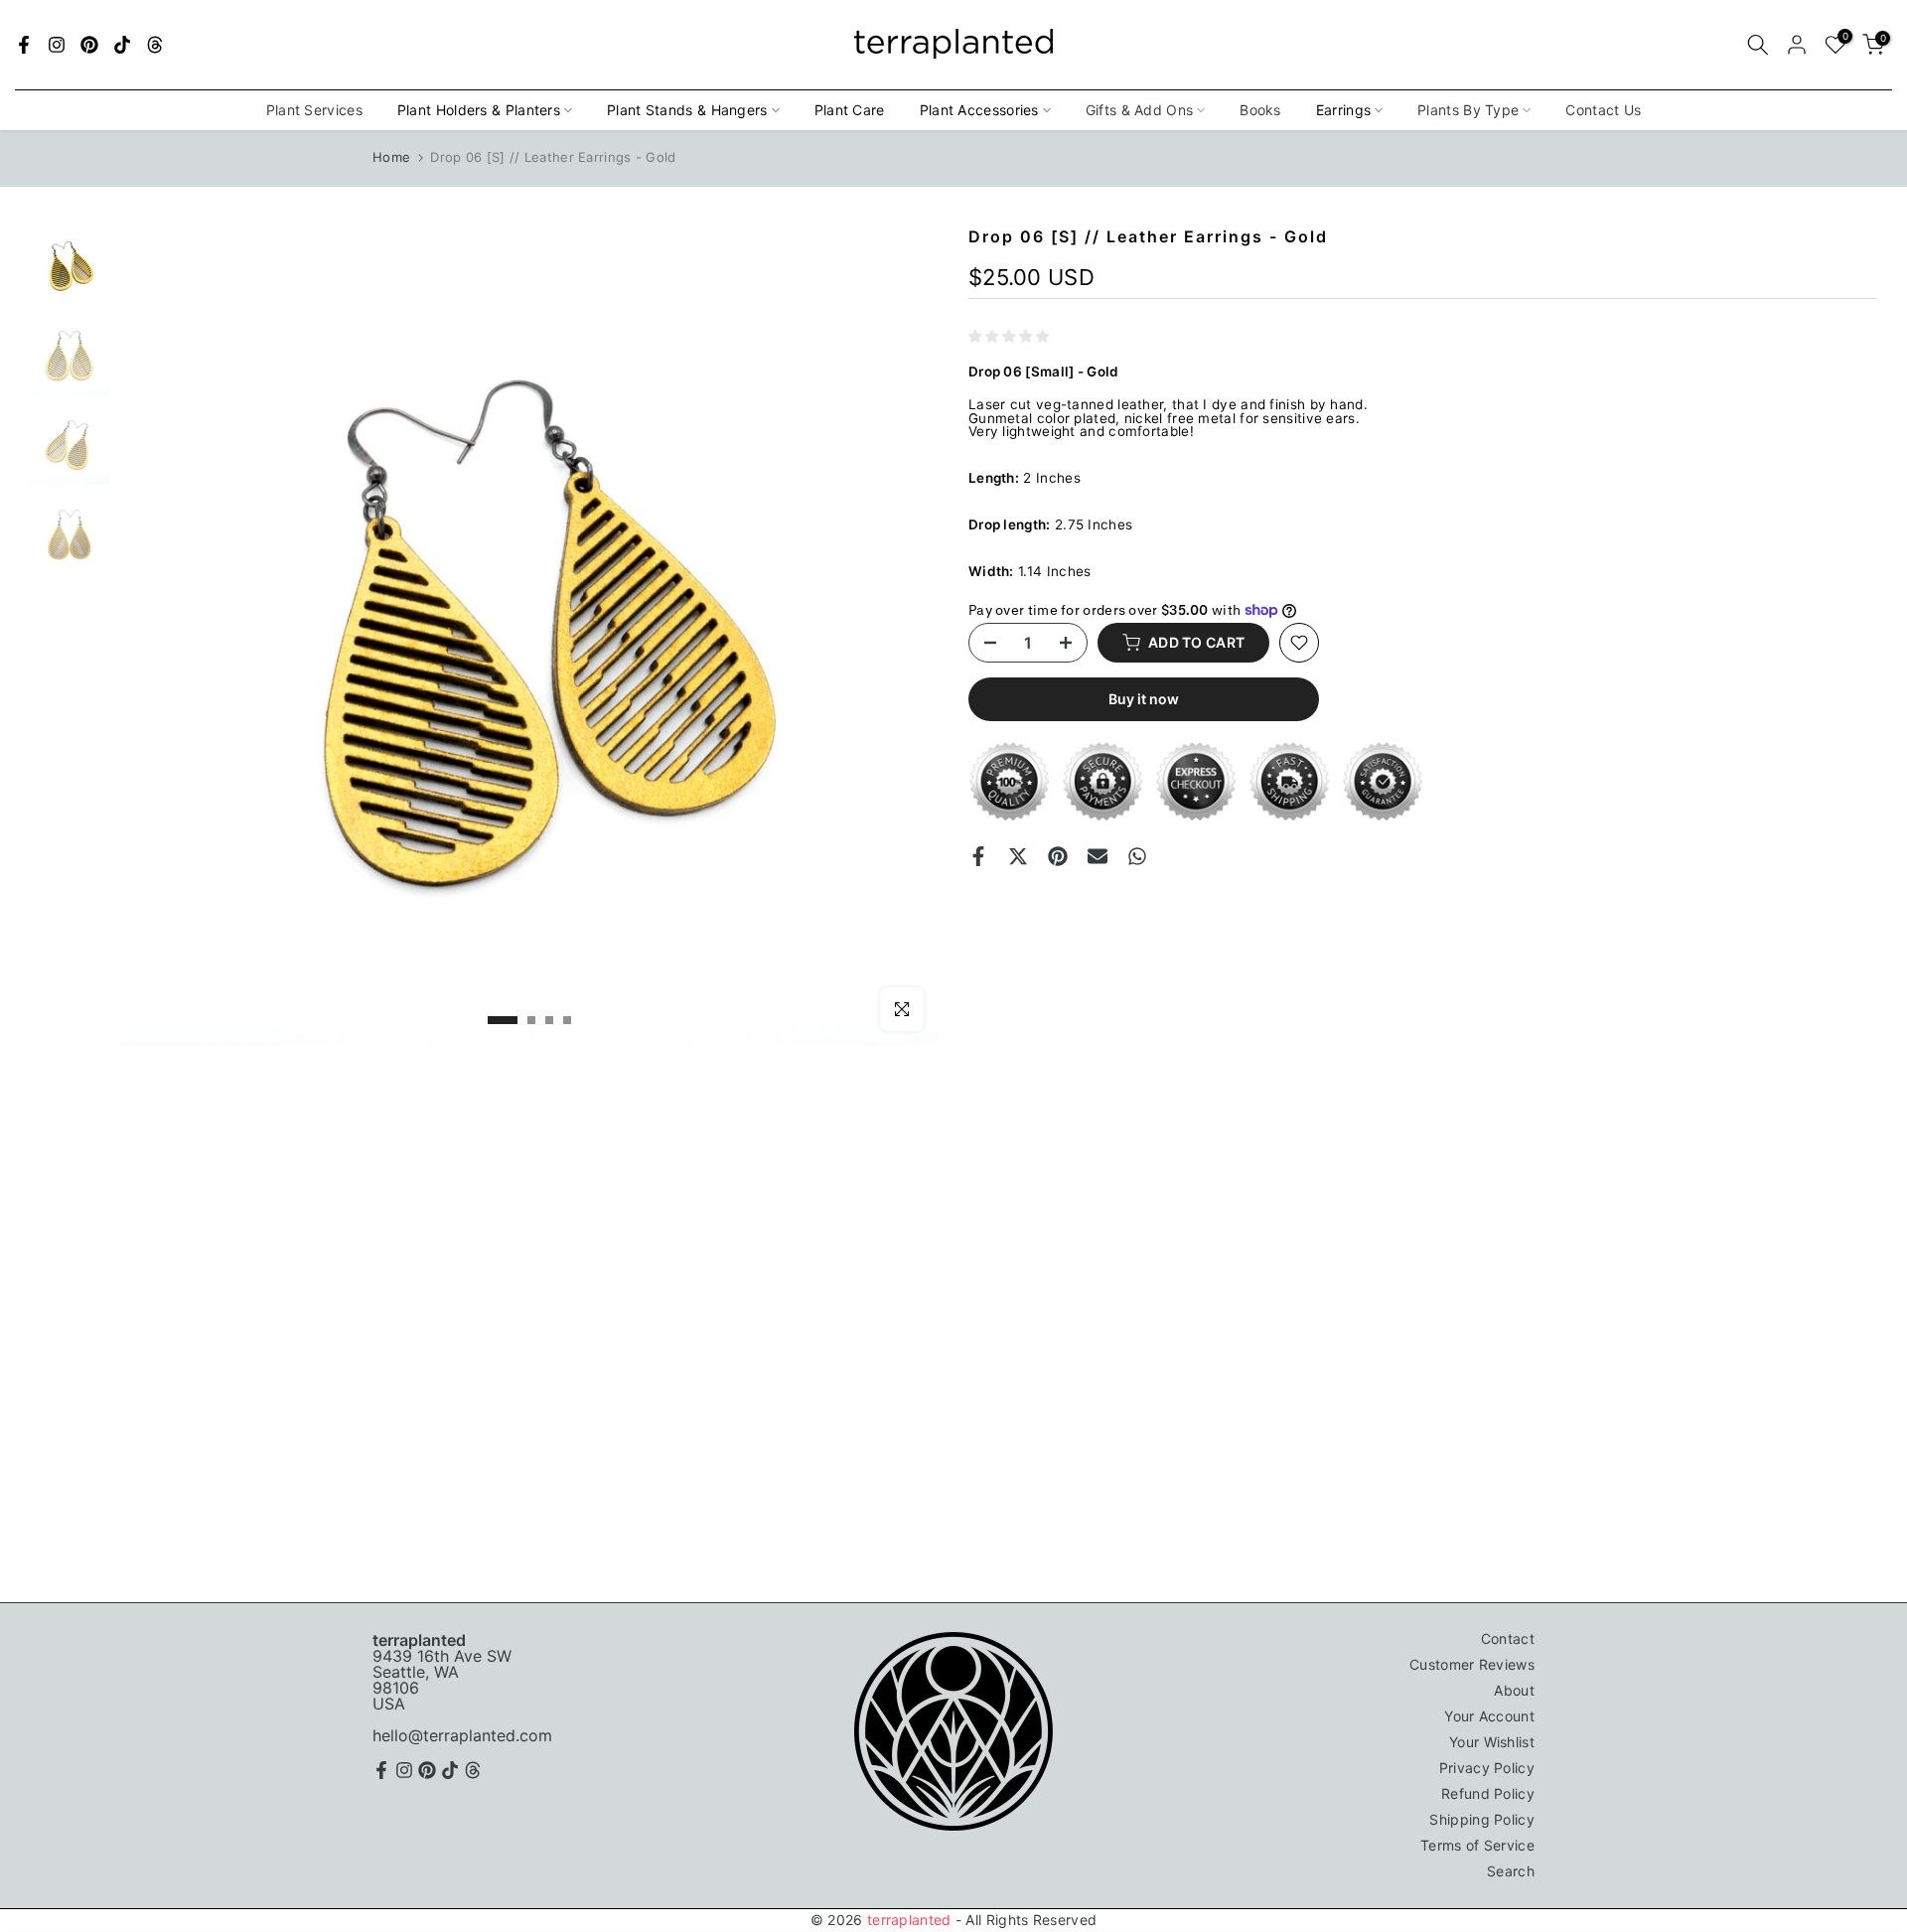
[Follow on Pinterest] (89, 45)
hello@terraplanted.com (462, 1735)
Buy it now (1144, 699)
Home (391, 157)
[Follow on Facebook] (24, 45)
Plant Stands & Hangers (687, 110)
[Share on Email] (1098, 856)
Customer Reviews (1472, 1664)
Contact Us (1603, 110)
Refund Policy (1488, 1793)
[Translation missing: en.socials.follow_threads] (155, 45)
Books (1260, 110)
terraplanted (909, 1920)
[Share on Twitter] (1018, 856)
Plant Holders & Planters (479, 110)
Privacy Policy (1487, 1768)
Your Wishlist (1492, 1742)
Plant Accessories (979, 110)
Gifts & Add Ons (1140, 110)
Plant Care (850, 110)
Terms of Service (1477, 1845)
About (1514, 1690)
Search (1511, 1871)
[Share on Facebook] (978, 856)
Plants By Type (1468, 110)
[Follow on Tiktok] (122, 45)
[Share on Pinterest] (1058, 856)
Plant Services (314, 110)
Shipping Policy (1482, 1819)
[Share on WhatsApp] (1137, 856)
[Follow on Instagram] (57, 45)
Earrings (1343, 110)
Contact (1508, 1638)
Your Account (1489, 1716)
